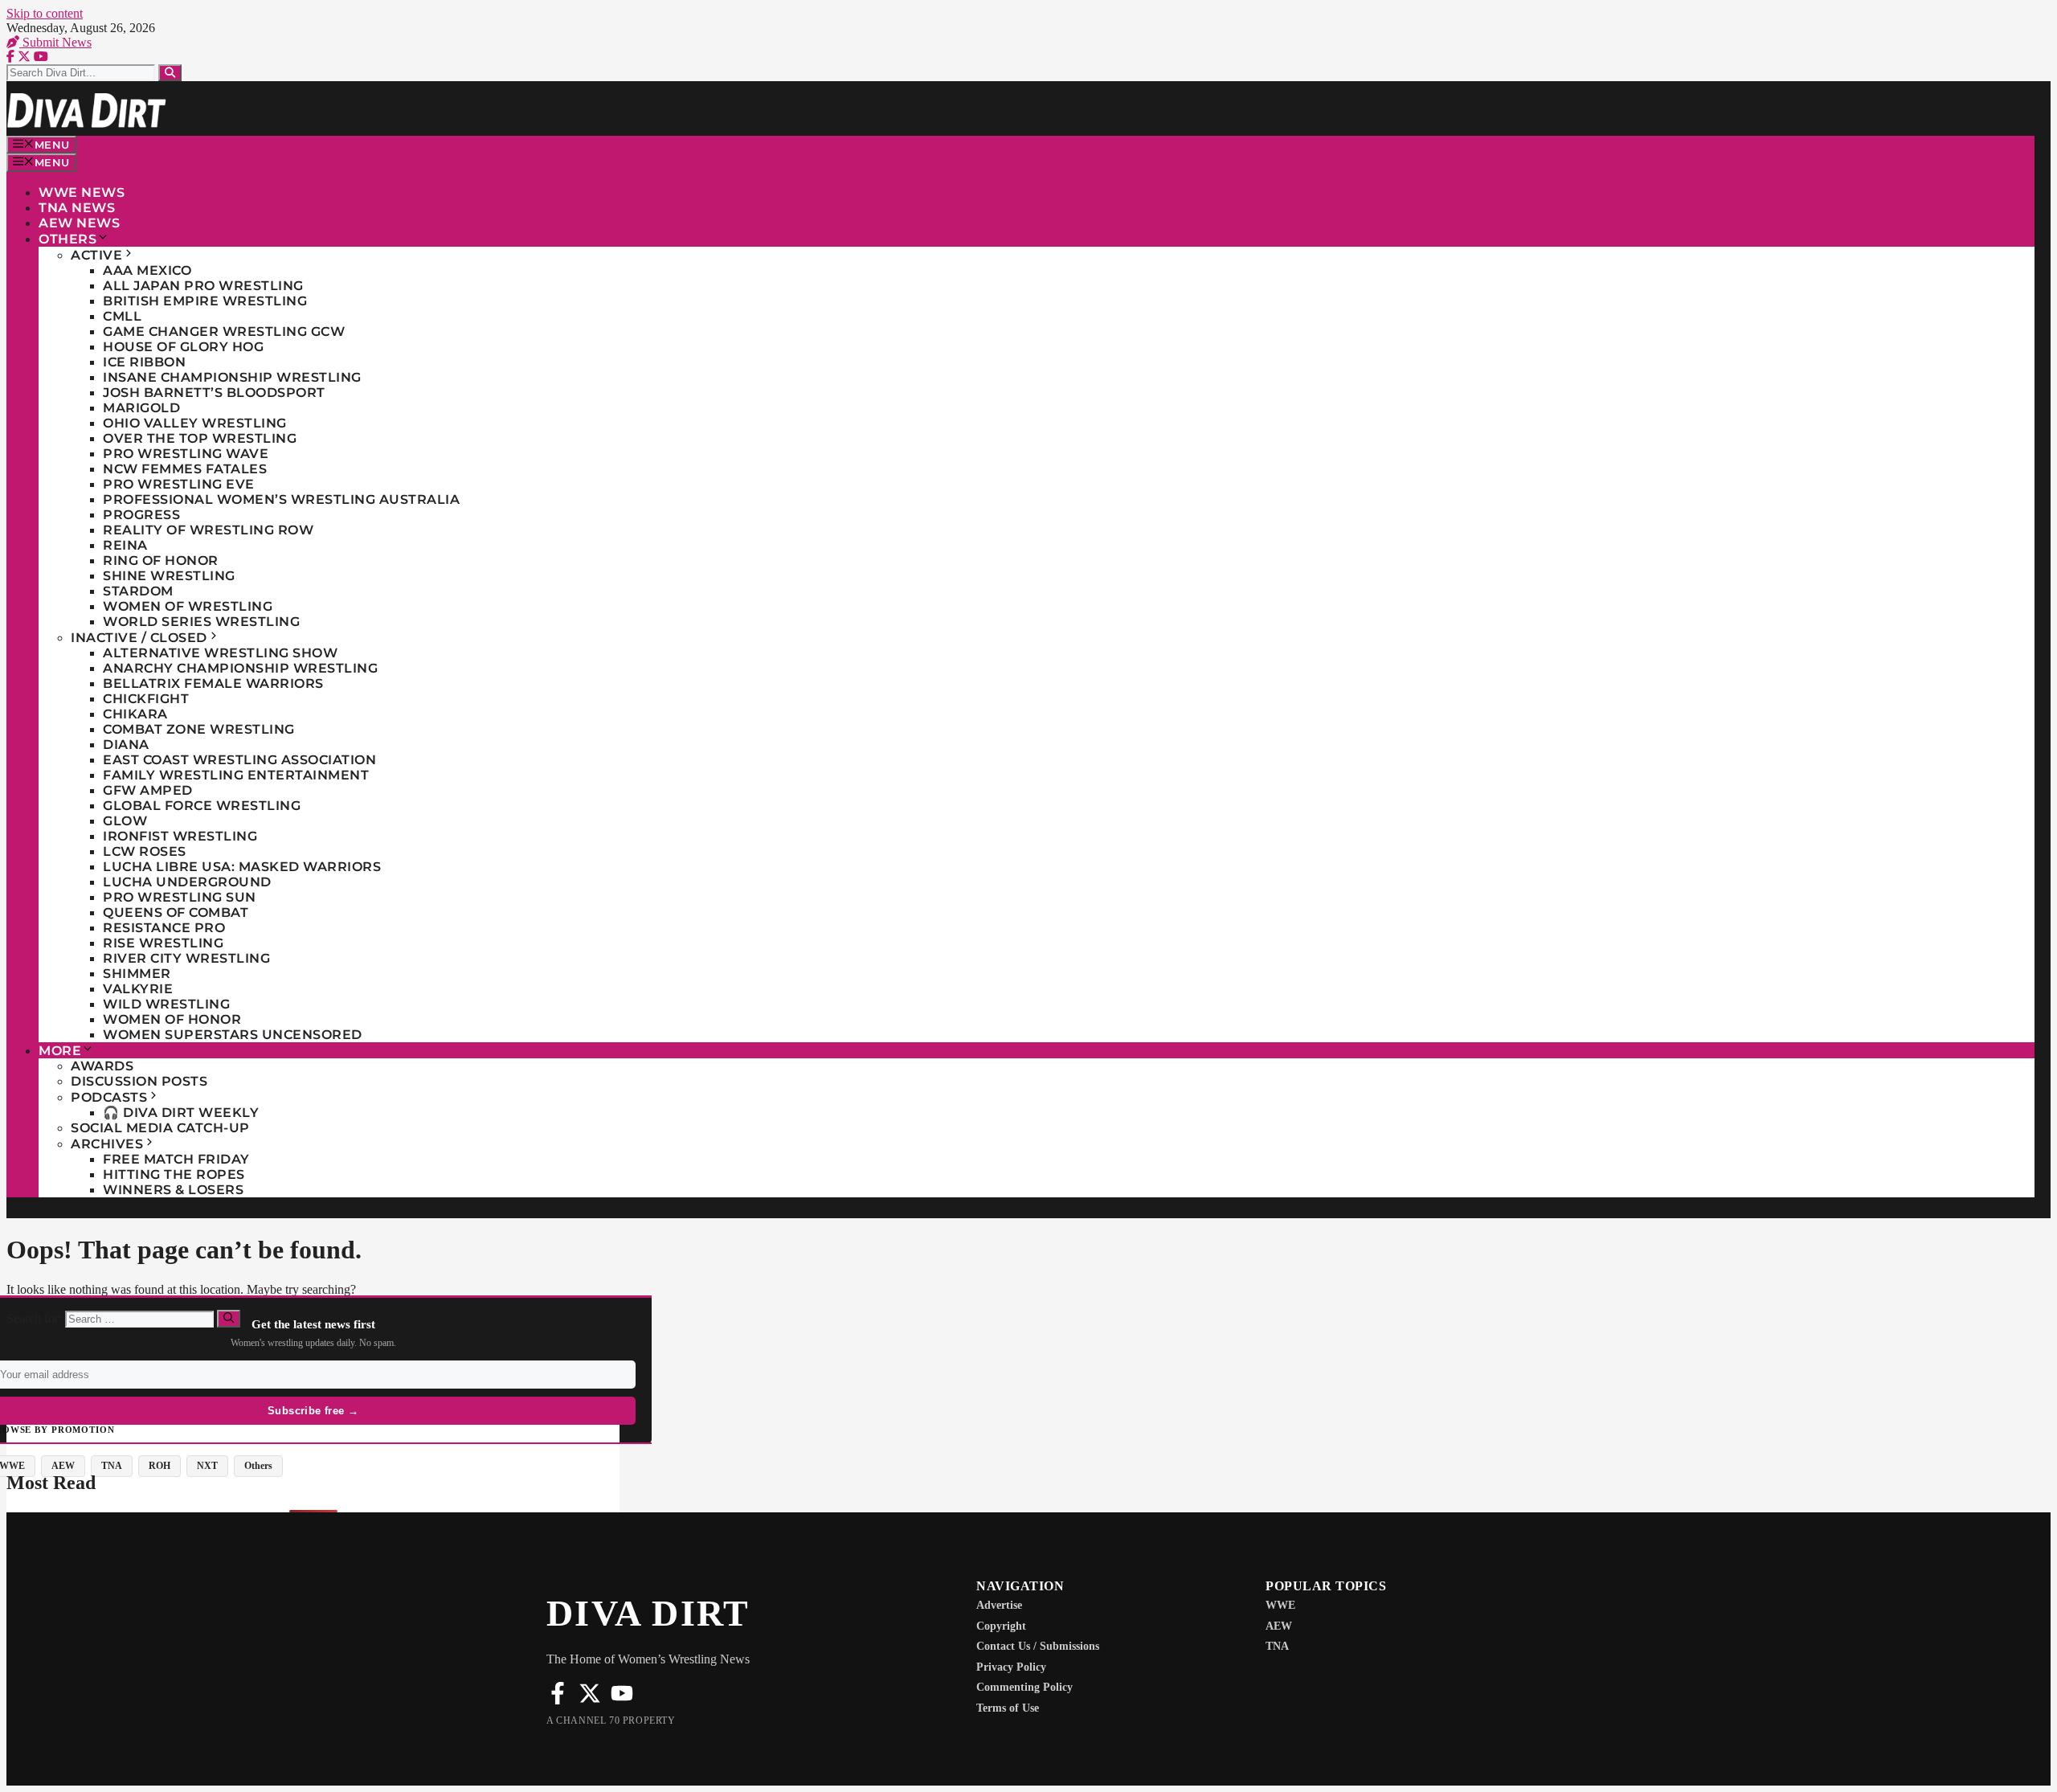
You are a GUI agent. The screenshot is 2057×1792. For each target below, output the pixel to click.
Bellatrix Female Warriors (213, 683)
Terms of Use (1008, 1708)
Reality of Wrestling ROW (208, 530)
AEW (63, 1466)
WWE (1280, 1605)
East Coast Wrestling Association (239, 760)
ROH (159, 1466)
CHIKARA (135, 714)
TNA (112, 1466)
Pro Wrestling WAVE (186, 454)
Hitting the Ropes (174, 1174)
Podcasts (109, 1097)
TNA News (77, 208)
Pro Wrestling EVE (179, 484)
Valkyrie (138, 989)
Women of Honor (172, 1019)
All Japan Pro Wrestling (203, 286)
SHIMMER (137, 974)
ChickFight (146, 699)
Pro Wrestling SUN (180, 897)
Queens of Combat (176, 912)
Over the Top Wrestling (200, 438)
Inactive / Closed (139, 638)
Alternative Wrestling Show (220, 653)
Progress (141, 515)
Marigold (141, 408)
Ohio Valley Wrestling (195, 423)
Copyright (1001, 1626)
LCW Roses (145, 851)
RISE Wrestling (163, 943)
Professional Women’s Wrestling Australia (281, 499)
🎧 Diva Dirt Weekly (181, 1113)
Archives (107, 1144)
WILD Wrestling (166, 1004)
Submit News (55, 42)
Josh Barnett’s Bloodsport (214, 393)
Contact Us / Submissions (1038, 1646)
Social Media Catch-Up (160, 1128)
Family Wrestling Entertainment (236, 775)
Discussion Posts (139, 1081)
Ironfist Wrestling (180, 836)
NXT (207, 1466)
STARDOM (138, 591)
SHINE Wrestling (169, 576)
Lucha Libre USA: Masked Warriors (242, 867)
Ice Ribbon (144, 362)
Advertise (999, 1605)
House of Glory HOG (183, 347)
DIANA (126, 745)
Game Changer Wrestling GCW (224, 331)
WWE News (82, 192)
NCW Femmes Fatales (185, 469)
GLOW (125, 821)
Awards (102, 1066)
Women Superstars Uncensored (233, 1035)
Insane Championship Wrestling (232, 377)
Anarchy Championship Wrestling (240, 668)
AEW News (79, 223)
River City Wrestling (186, 958)
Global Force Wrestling (202, 806)
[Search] (170, 73)
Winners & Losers (173, 1190)
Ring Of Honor (161, 561)
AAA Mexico (147, 270)
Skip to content (45, 13)
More (60, 1051)
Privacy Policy (1011, 1667)
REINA (125, 545)
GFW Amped (148, 790)
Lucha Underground (187, 882)
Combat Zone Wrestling (199, 729)
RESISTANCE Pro (164, 928)
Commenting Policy (1024, 1687)
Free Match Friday (176, 1159)
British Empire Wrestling (205, 301)
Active (96, 255)
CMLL (122, 316)
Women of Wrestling (188, 606)
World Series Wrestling (201, 622)
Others (67, 239)
